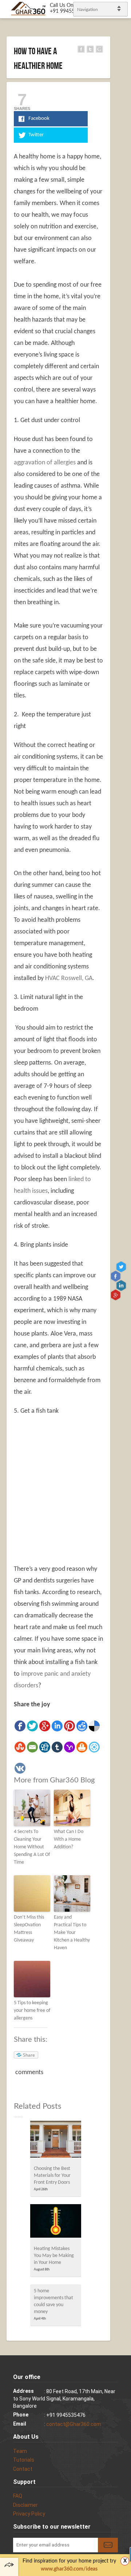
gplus (116, 1295)
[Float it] (94, 1747)
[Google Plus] (45, 1726)
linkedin (122, 1285)
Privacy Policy (29, 2514)
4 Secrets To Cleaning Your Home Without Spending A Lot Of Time (32, 1847)
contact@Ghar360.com (74, 2424)
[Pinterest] (70, 1726)
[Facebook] (20, 1726)
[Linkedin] (57, 1726)
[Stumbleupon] (20, 1747)
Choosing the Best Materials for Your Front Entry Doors (52, 2176)
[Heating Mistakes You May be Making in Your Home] (56, 2223)
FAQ (18, 2496)
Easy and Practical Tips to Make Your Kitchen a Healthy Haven (72, 1933)
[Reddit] (82, 1726)
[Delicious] (94, 1726)
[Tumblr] (57, 1747)
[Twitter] (32, 1726)
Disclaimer (25, 2505)
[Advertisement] (65, 1490)
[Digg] (45, 1747)
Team (20, 2451)
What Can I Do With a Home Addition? (69, 1839)
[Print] (82, 1747)
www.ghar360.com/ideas (69, 2569)
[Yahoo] (70, 1747)
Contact (23, 2469)
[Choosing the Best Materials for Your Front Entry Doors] (56, 2141)
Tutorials (24, 2460)
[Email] (32, 1747)
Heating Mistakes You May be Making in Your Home (54, 2256)
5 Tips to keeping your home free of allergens (32, 2011)
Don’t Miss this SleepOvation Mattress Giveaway (29, 1929)
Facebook (116, 1276)
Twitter (122, 1267)
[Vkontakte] (20, 1768)
